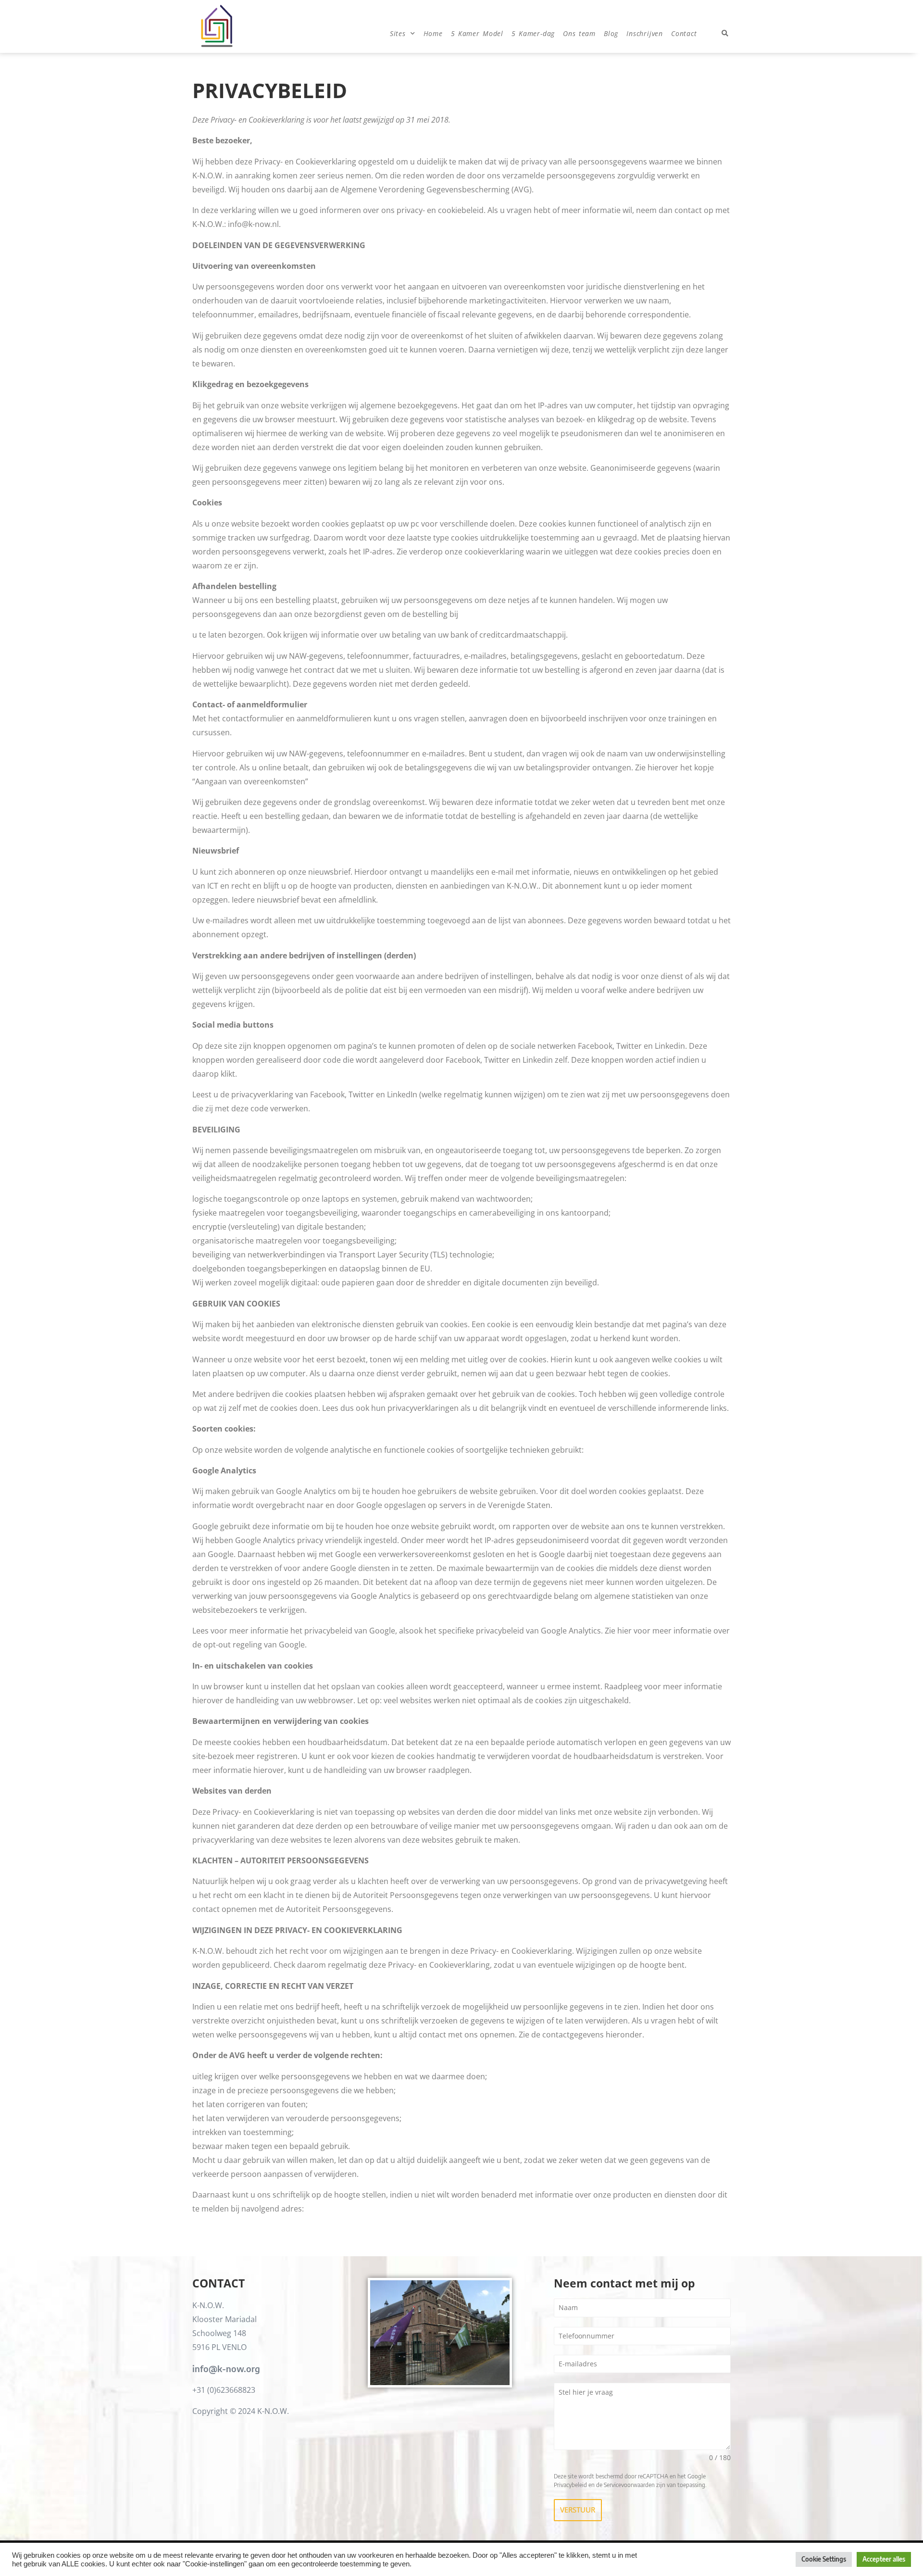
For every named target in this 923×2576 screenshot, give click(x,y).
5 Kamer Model (477, 33)
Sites (398, 33)
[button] (725, 34)
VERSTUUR (578, 2510)
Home (433, 33)
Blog (611, 33)
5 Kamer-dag (533, 33)
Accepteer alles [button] (884, 2559)
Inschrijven (645, 33)
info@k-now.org (226, 2369)
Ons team (579, 33)
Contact (684, 33)
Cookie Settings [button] (824, 2559)
